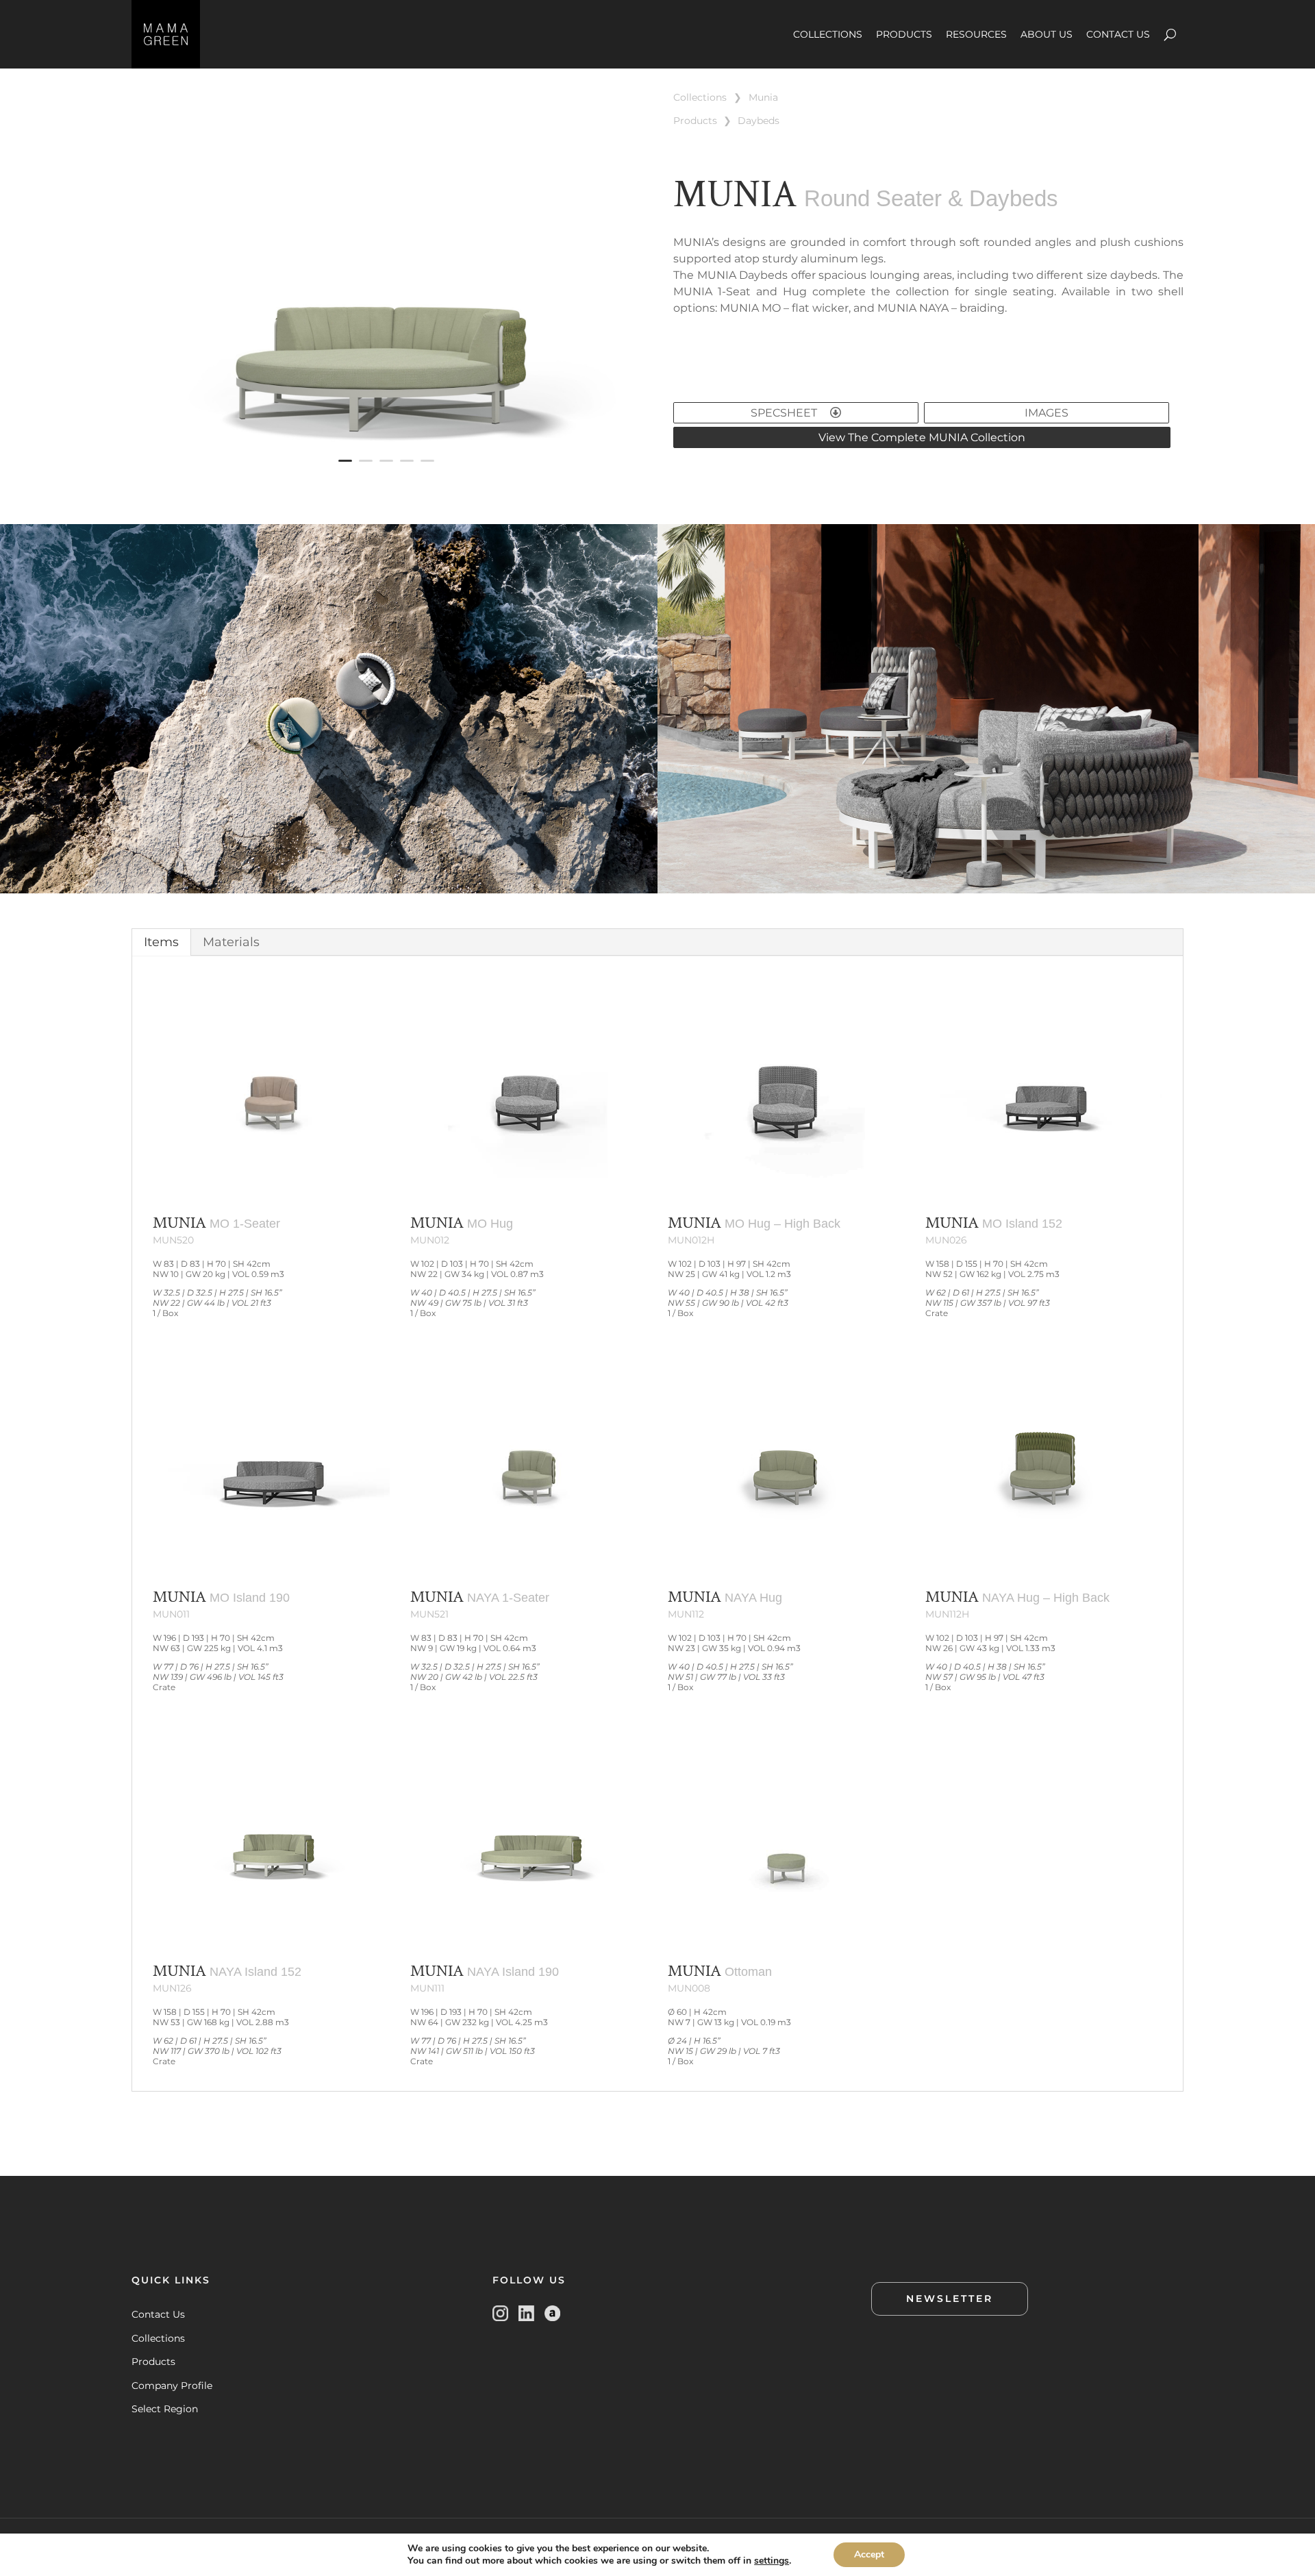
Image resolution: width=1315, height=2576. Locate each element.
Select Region (165, 2409)
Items (161, 942)
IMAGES (1047, 413)
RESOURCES (976, 34)
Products (153, 2362)
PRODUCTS (904, 34)
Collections (158, 2338)
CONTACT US (1118, 34)
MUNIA (763, 97)
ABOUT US (1047, 34)
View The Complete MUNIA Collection (922, 437)
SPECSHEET (785, 413)
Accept (869, 2554)
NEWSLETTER (950, 2299)
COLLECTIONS (828, 34)
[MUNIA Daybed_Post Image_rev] (387, 486)
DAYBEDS (759, 121)
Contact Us (158, 2314)
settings (772, 2561)
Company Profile (172, 2386)
